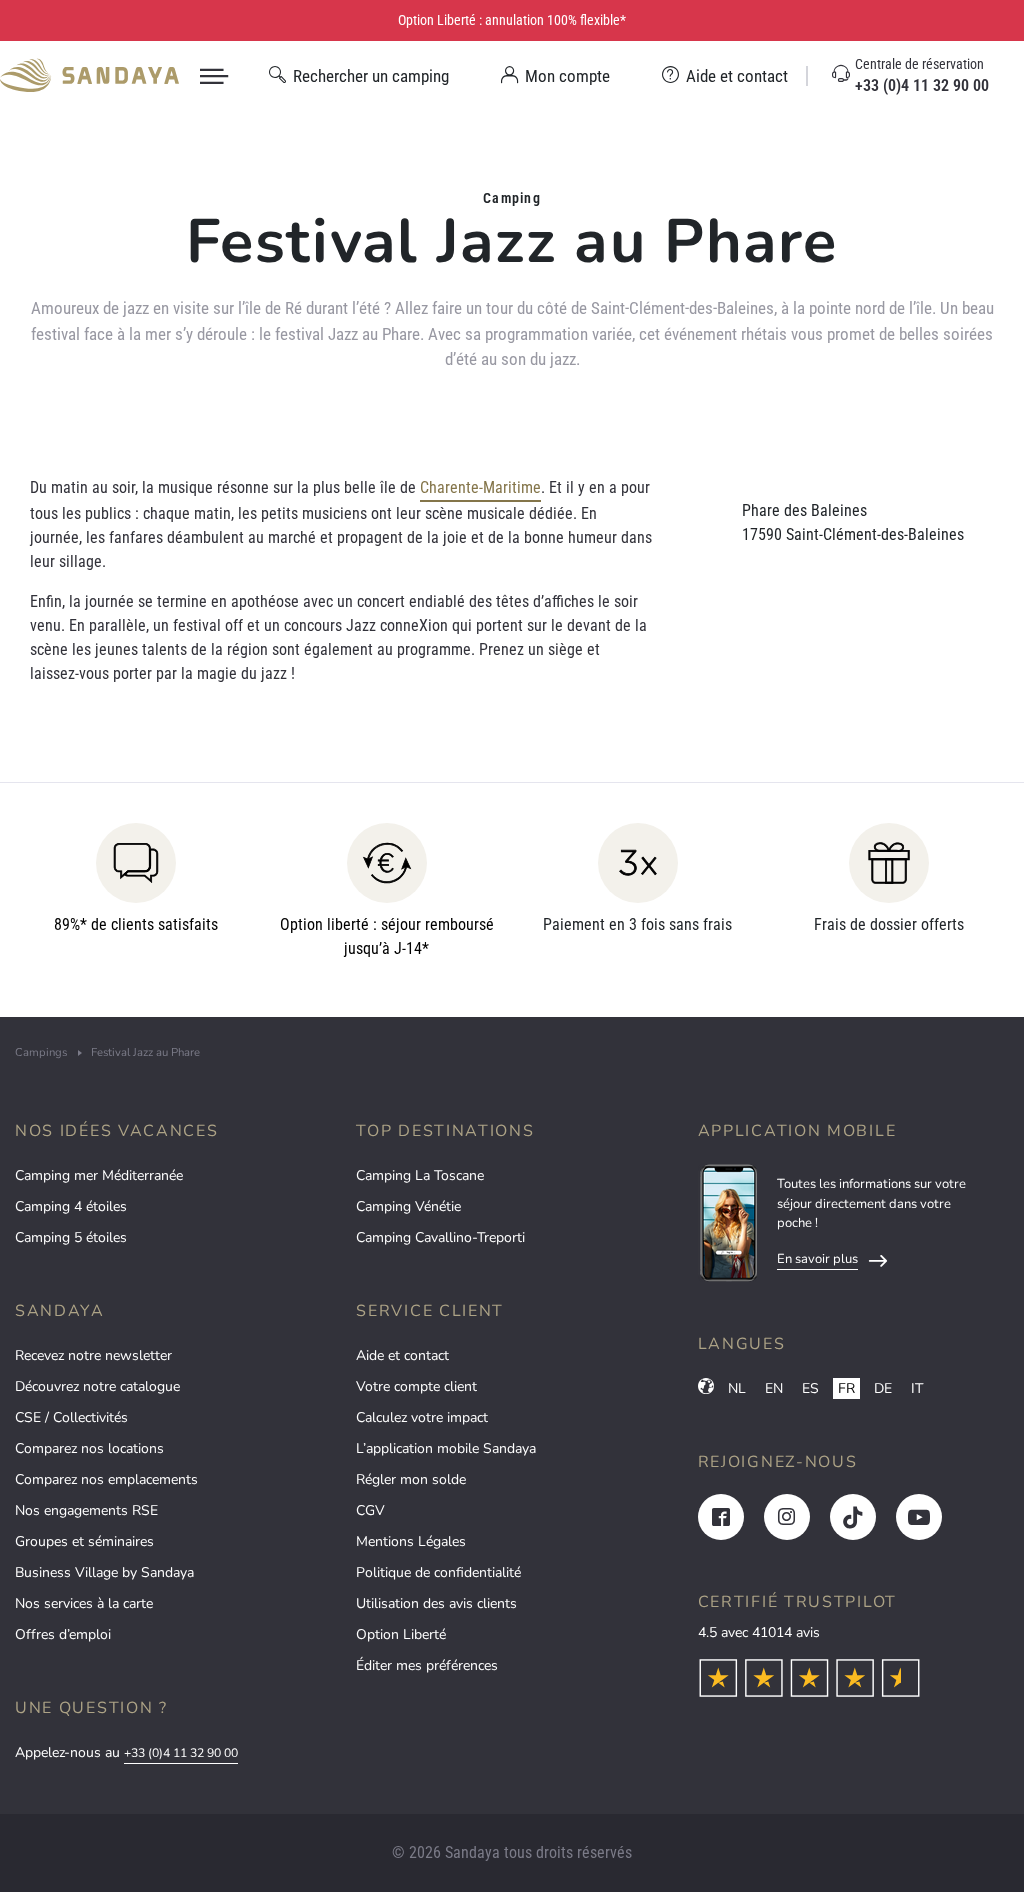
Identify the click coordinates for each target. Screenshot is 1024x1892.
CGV (370, 1510)
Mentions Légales (411, 1541)
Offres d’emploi (63, 1634)
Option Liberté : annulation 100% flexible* (512, 20)
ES (810, 1388)
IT (917, 1388)
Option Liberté (401, 1634)
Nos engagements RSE (86, 1510)
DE (883, 1388)
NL (737, 1388)
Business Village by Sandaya (104, 1572)
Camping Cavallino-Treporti (440, 1237)
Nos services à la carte (84, 1603)
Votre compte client (416, 1386)
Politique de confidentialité (438, 1572)
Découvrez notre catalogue (97, 1386)
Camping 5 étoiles (71, 1237)
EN (774, 1388)
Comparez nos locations (89, 1448)
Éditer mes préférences (427, 1665)
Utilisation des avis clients (436, 1603)
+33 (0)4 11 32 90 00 (181, 1753)
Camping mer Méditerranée (99, 1175)
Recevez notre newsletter (93, 1355)
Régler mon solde (411, 1479)
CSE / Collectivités (71, 1417)
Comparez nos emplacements (106, 1479)
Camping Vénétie (408, 1206)
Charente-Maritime (480, 487)
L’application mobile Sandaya (446, 1448)
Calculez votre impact (422, 1417)
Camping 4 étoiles (71, 1206)
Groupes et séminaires (84, 1541)
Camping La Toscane (420, 1175)
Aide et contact (402, 1355)
